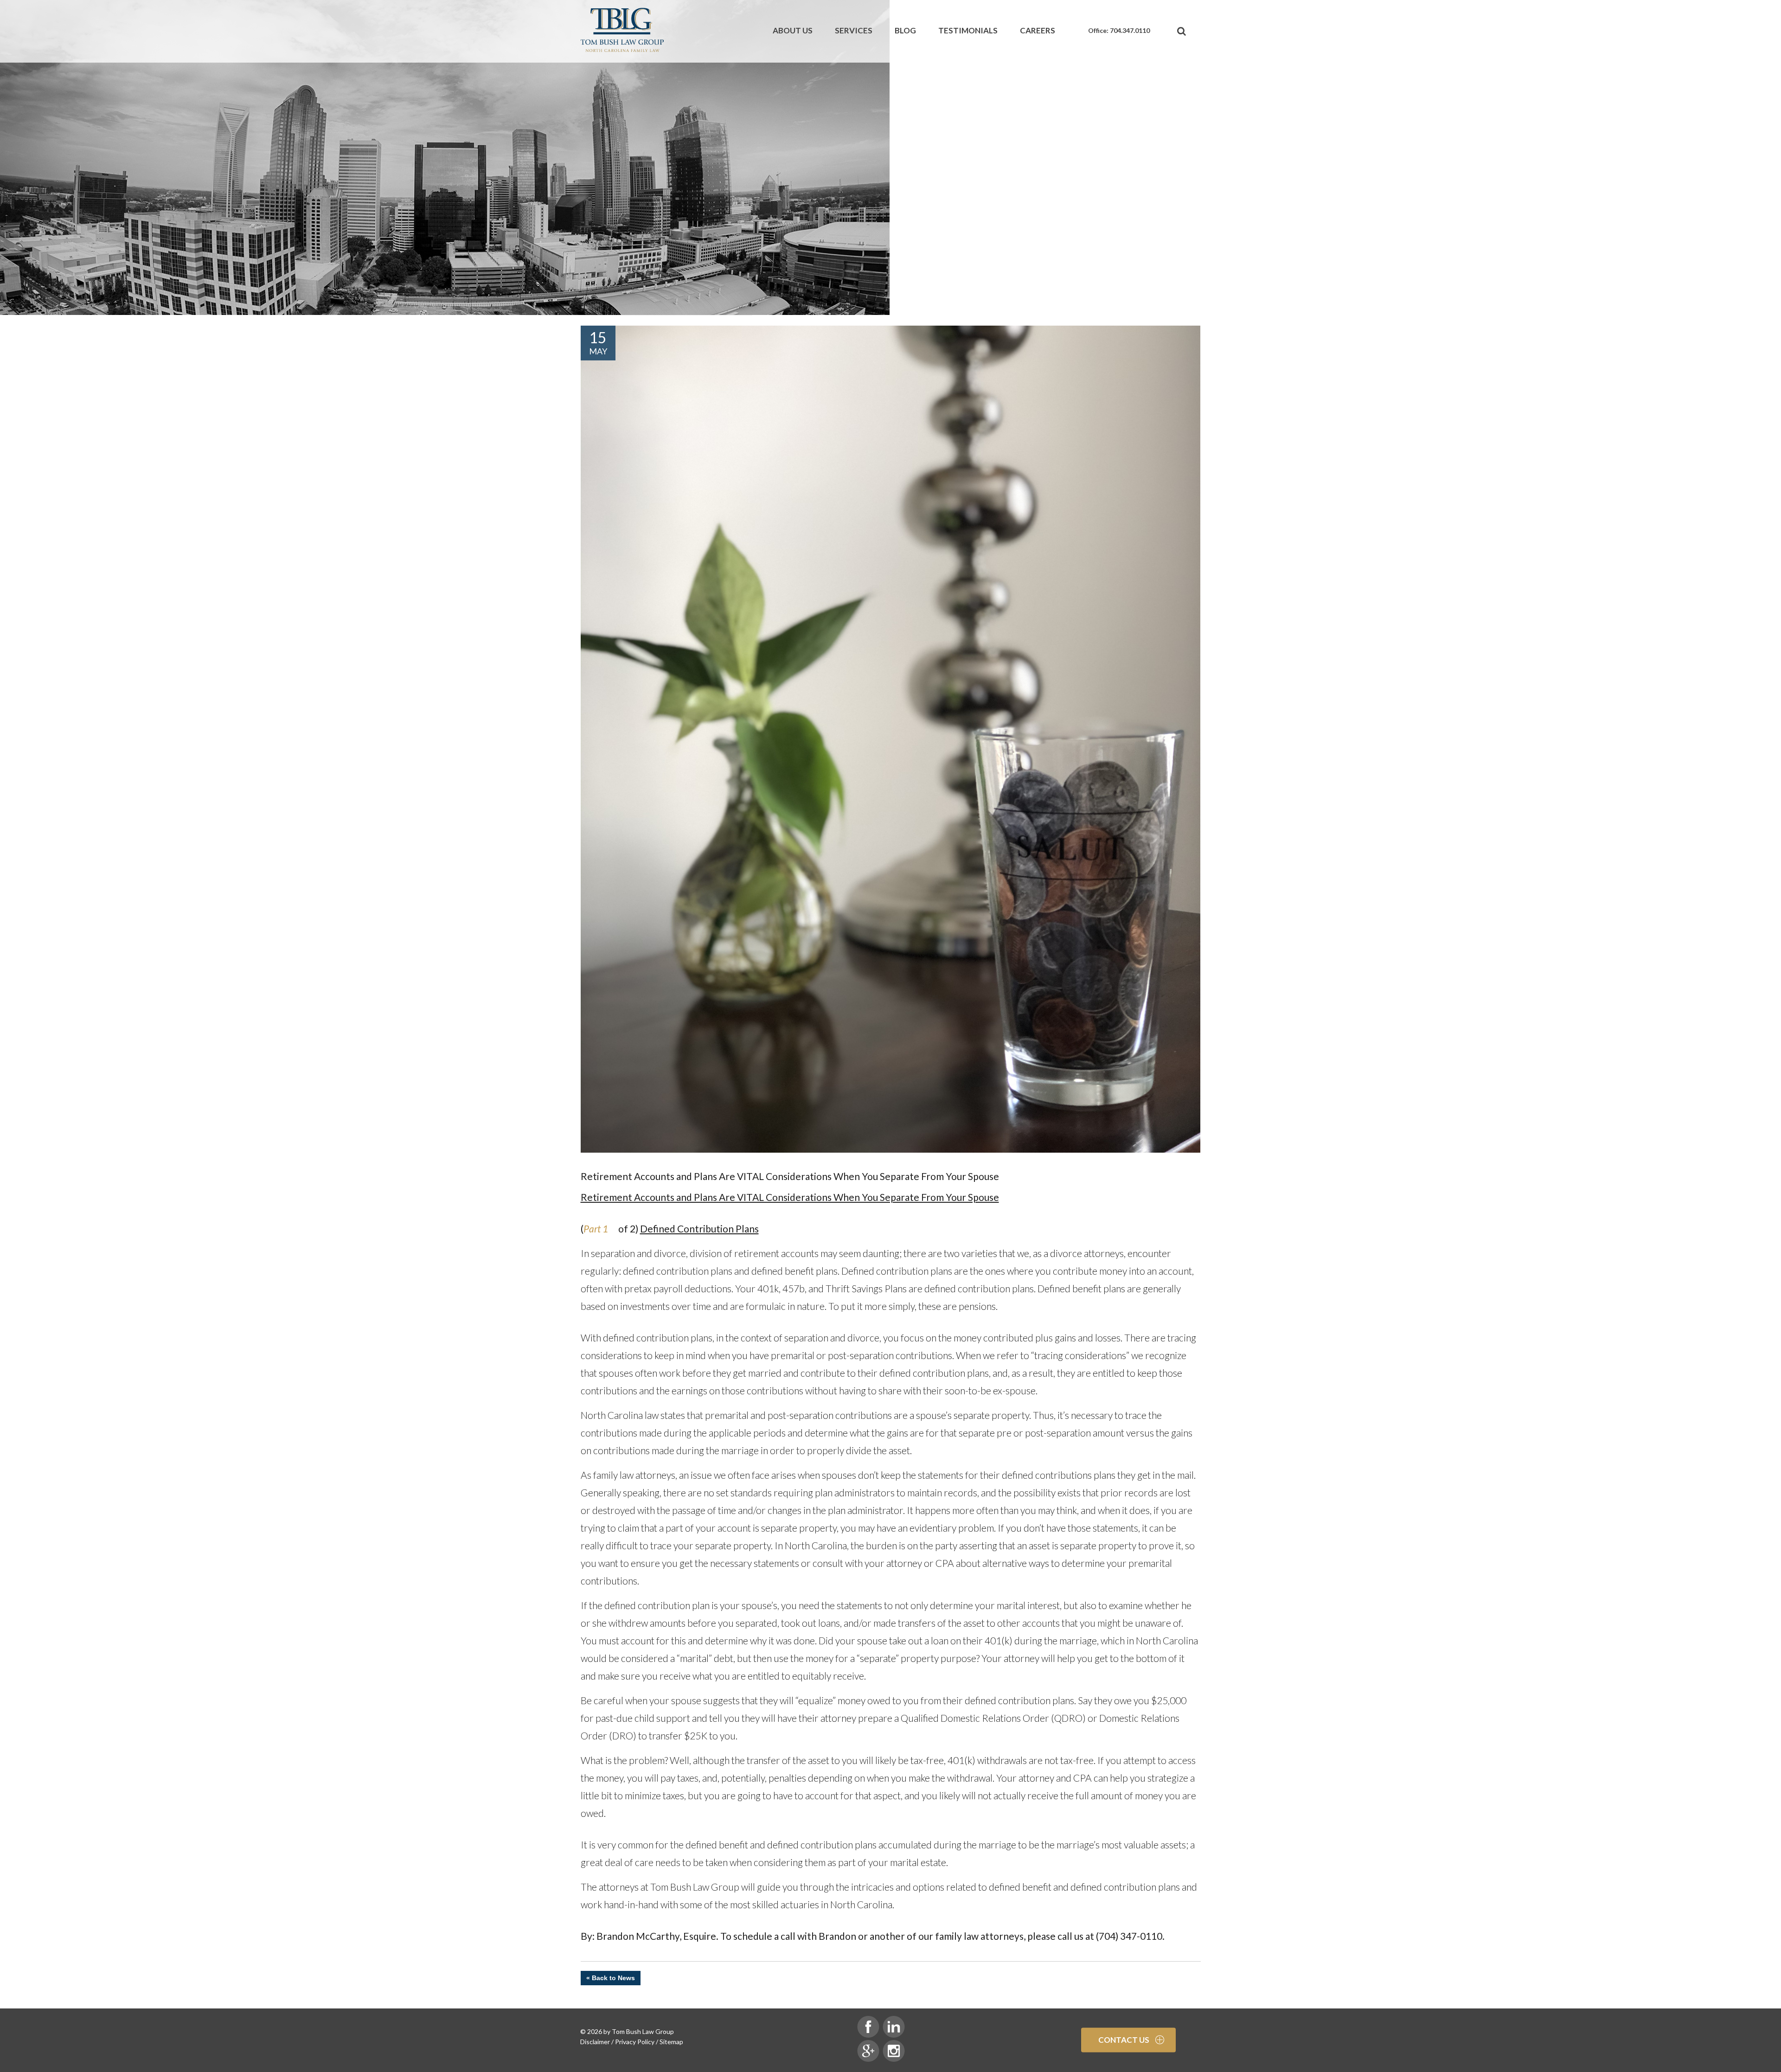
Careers (1038, 30)
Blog (905, 30)
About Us (793, 30)
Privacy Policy (635, 2042)
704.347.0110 (1130, 30)
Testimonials (968, 30)
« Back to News (611, 1978)
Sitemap (671, 2042)
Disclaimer (595, 2042)
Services (854, 30)
